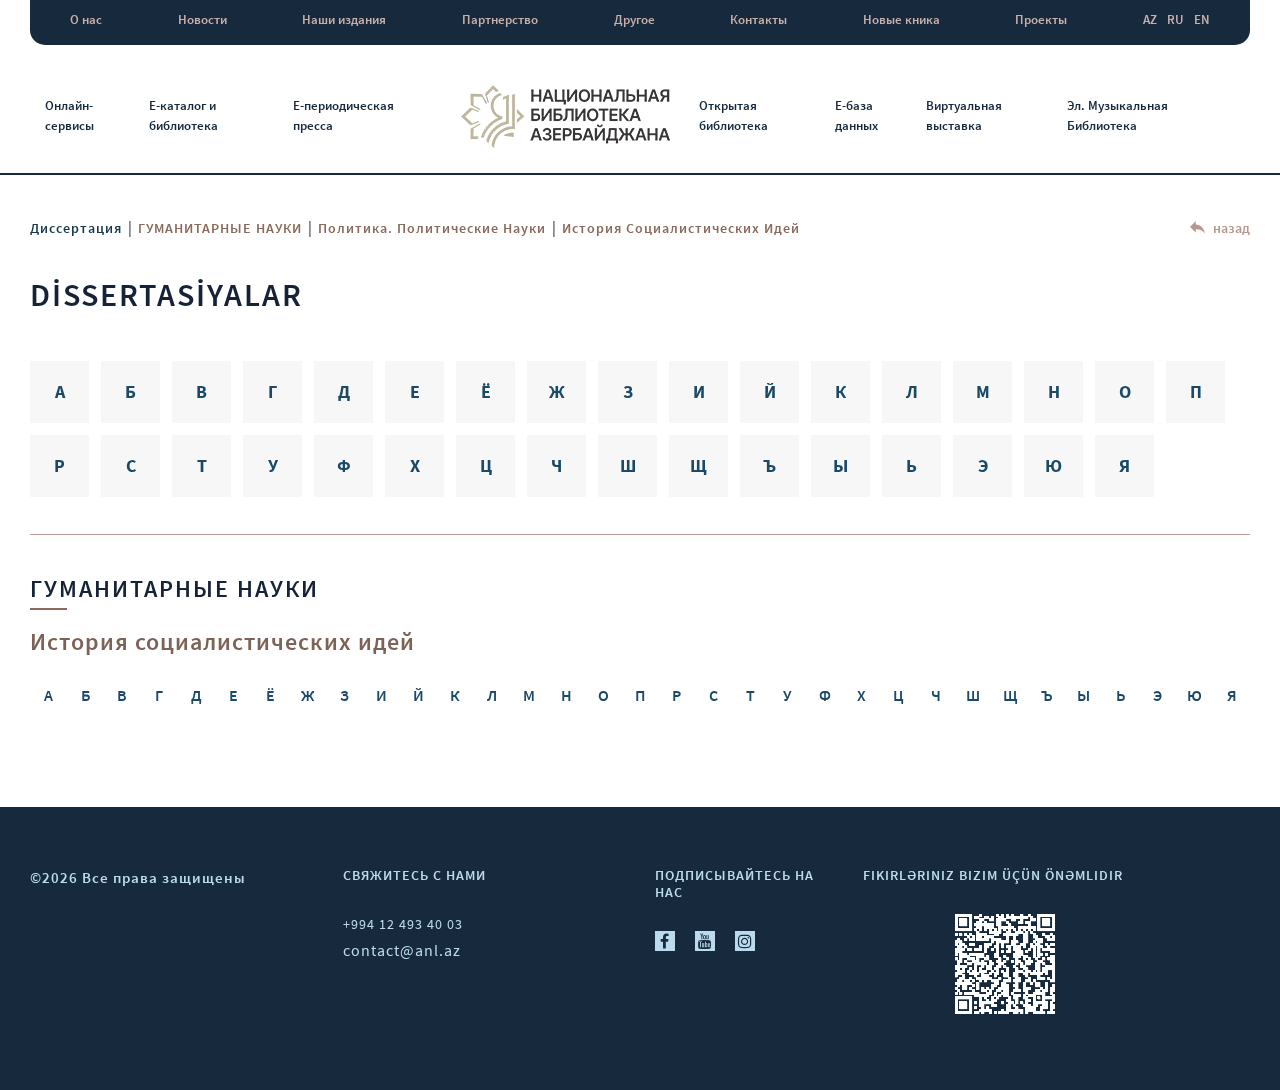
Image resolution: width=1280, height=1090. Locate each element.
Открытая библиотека (733, 115)
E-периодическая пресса (343, 115)
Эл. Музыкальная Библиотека (1117, 115)
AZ (1150, 19)
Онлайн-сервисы (69, 115)
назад (1230, 228)
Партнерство (500, 19)
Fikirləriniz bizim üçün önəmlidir (993, 875)
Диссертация (76, 228)
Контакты (758, 19)
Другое (634, 19)
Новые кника (901, 19)
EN (1202, 19)
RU (1175, 19)
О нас (86, 19)
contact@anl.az (402, 950)
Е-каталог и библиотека (183, 115)
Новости (202, 19)
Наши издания (344, 19)
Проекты (1041, 19)
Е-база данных (856, 115)
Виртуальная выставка (964, 115)
